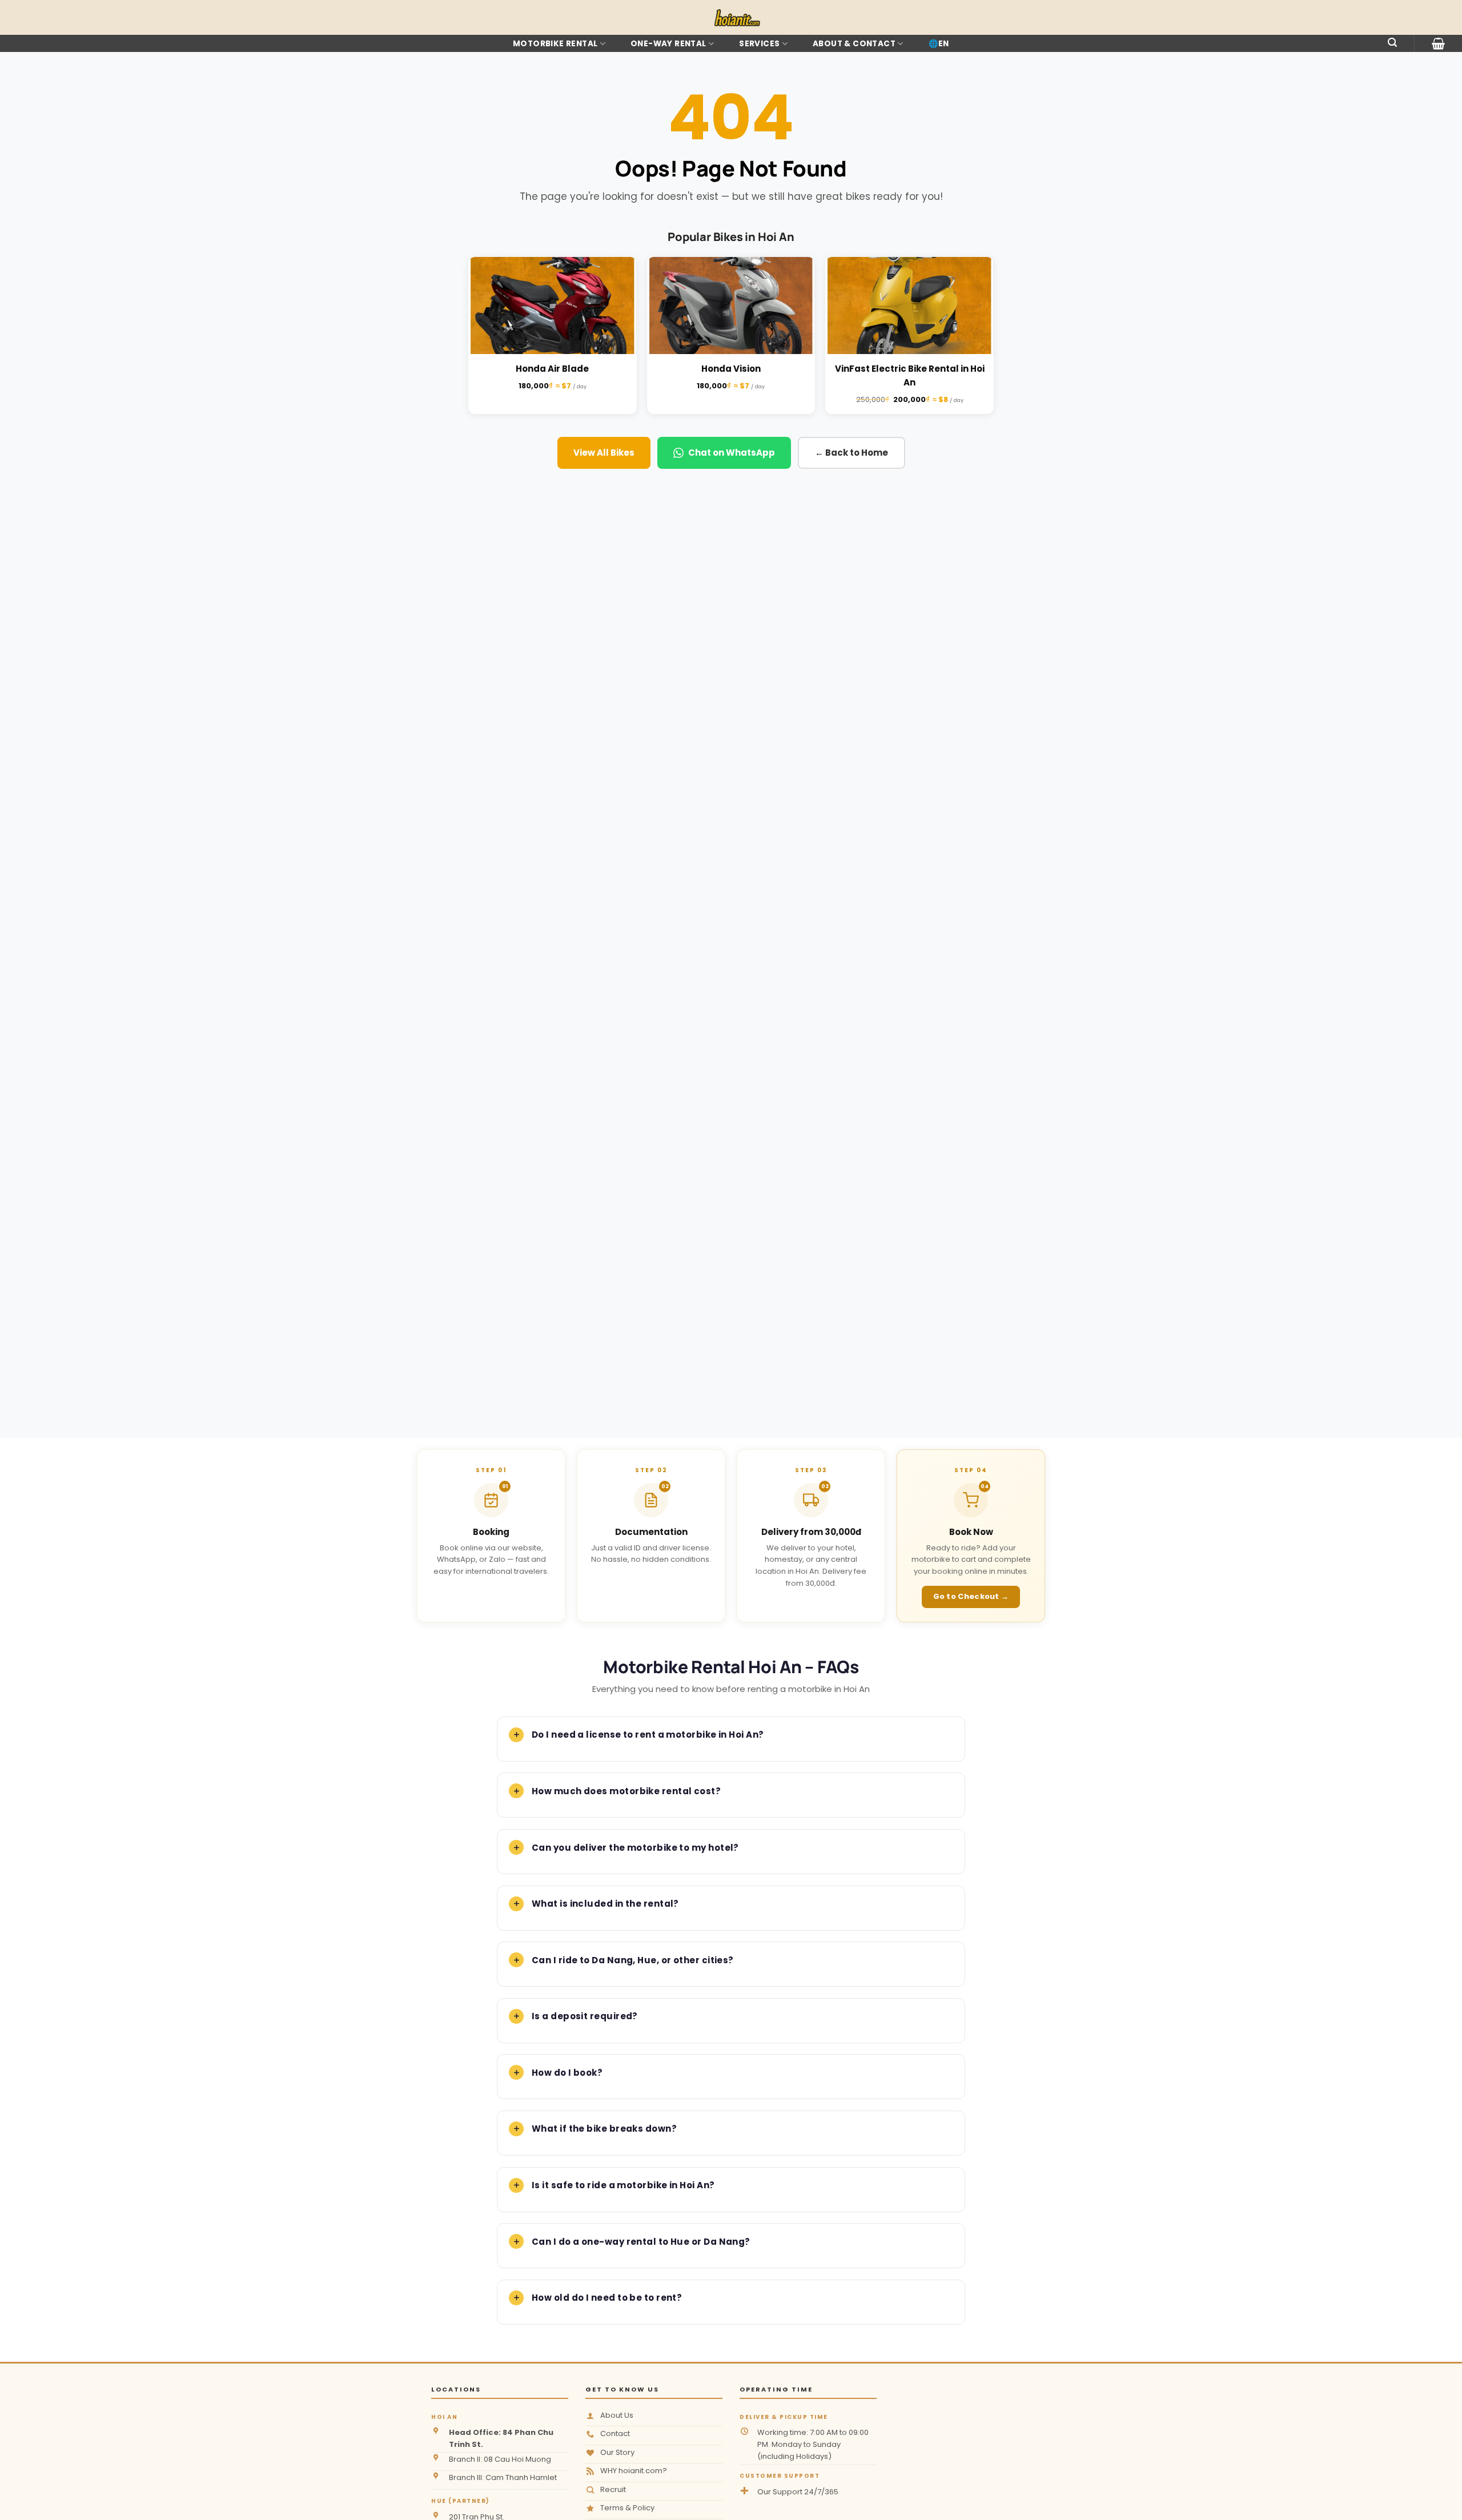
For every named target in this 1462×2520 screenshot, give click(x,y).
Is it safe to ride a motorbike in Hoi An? (623, 2185)
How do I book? (567, 2073)
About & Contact (854, 44)
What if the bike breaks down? (604, 2129)
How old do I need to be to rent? (607, 2298)
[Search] (1392, 43)
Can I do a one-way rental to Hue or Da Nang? (641, 2242)
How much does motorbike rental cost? (626, 1791)
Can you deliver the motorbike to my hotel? (635, 1848)
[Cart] (1438, 43)
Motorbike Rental (555, 44)
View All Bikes (604, 453)
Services (759, 44)
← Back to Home (852, 453)
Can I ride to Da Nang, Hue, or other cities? (633, 1960)
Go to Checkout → (971, 1596)
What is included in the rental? (605, 1904)
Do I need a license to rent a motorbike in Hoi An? (648, 1735)
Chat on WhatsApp (732, 453)
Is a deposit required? (585, 2016)
